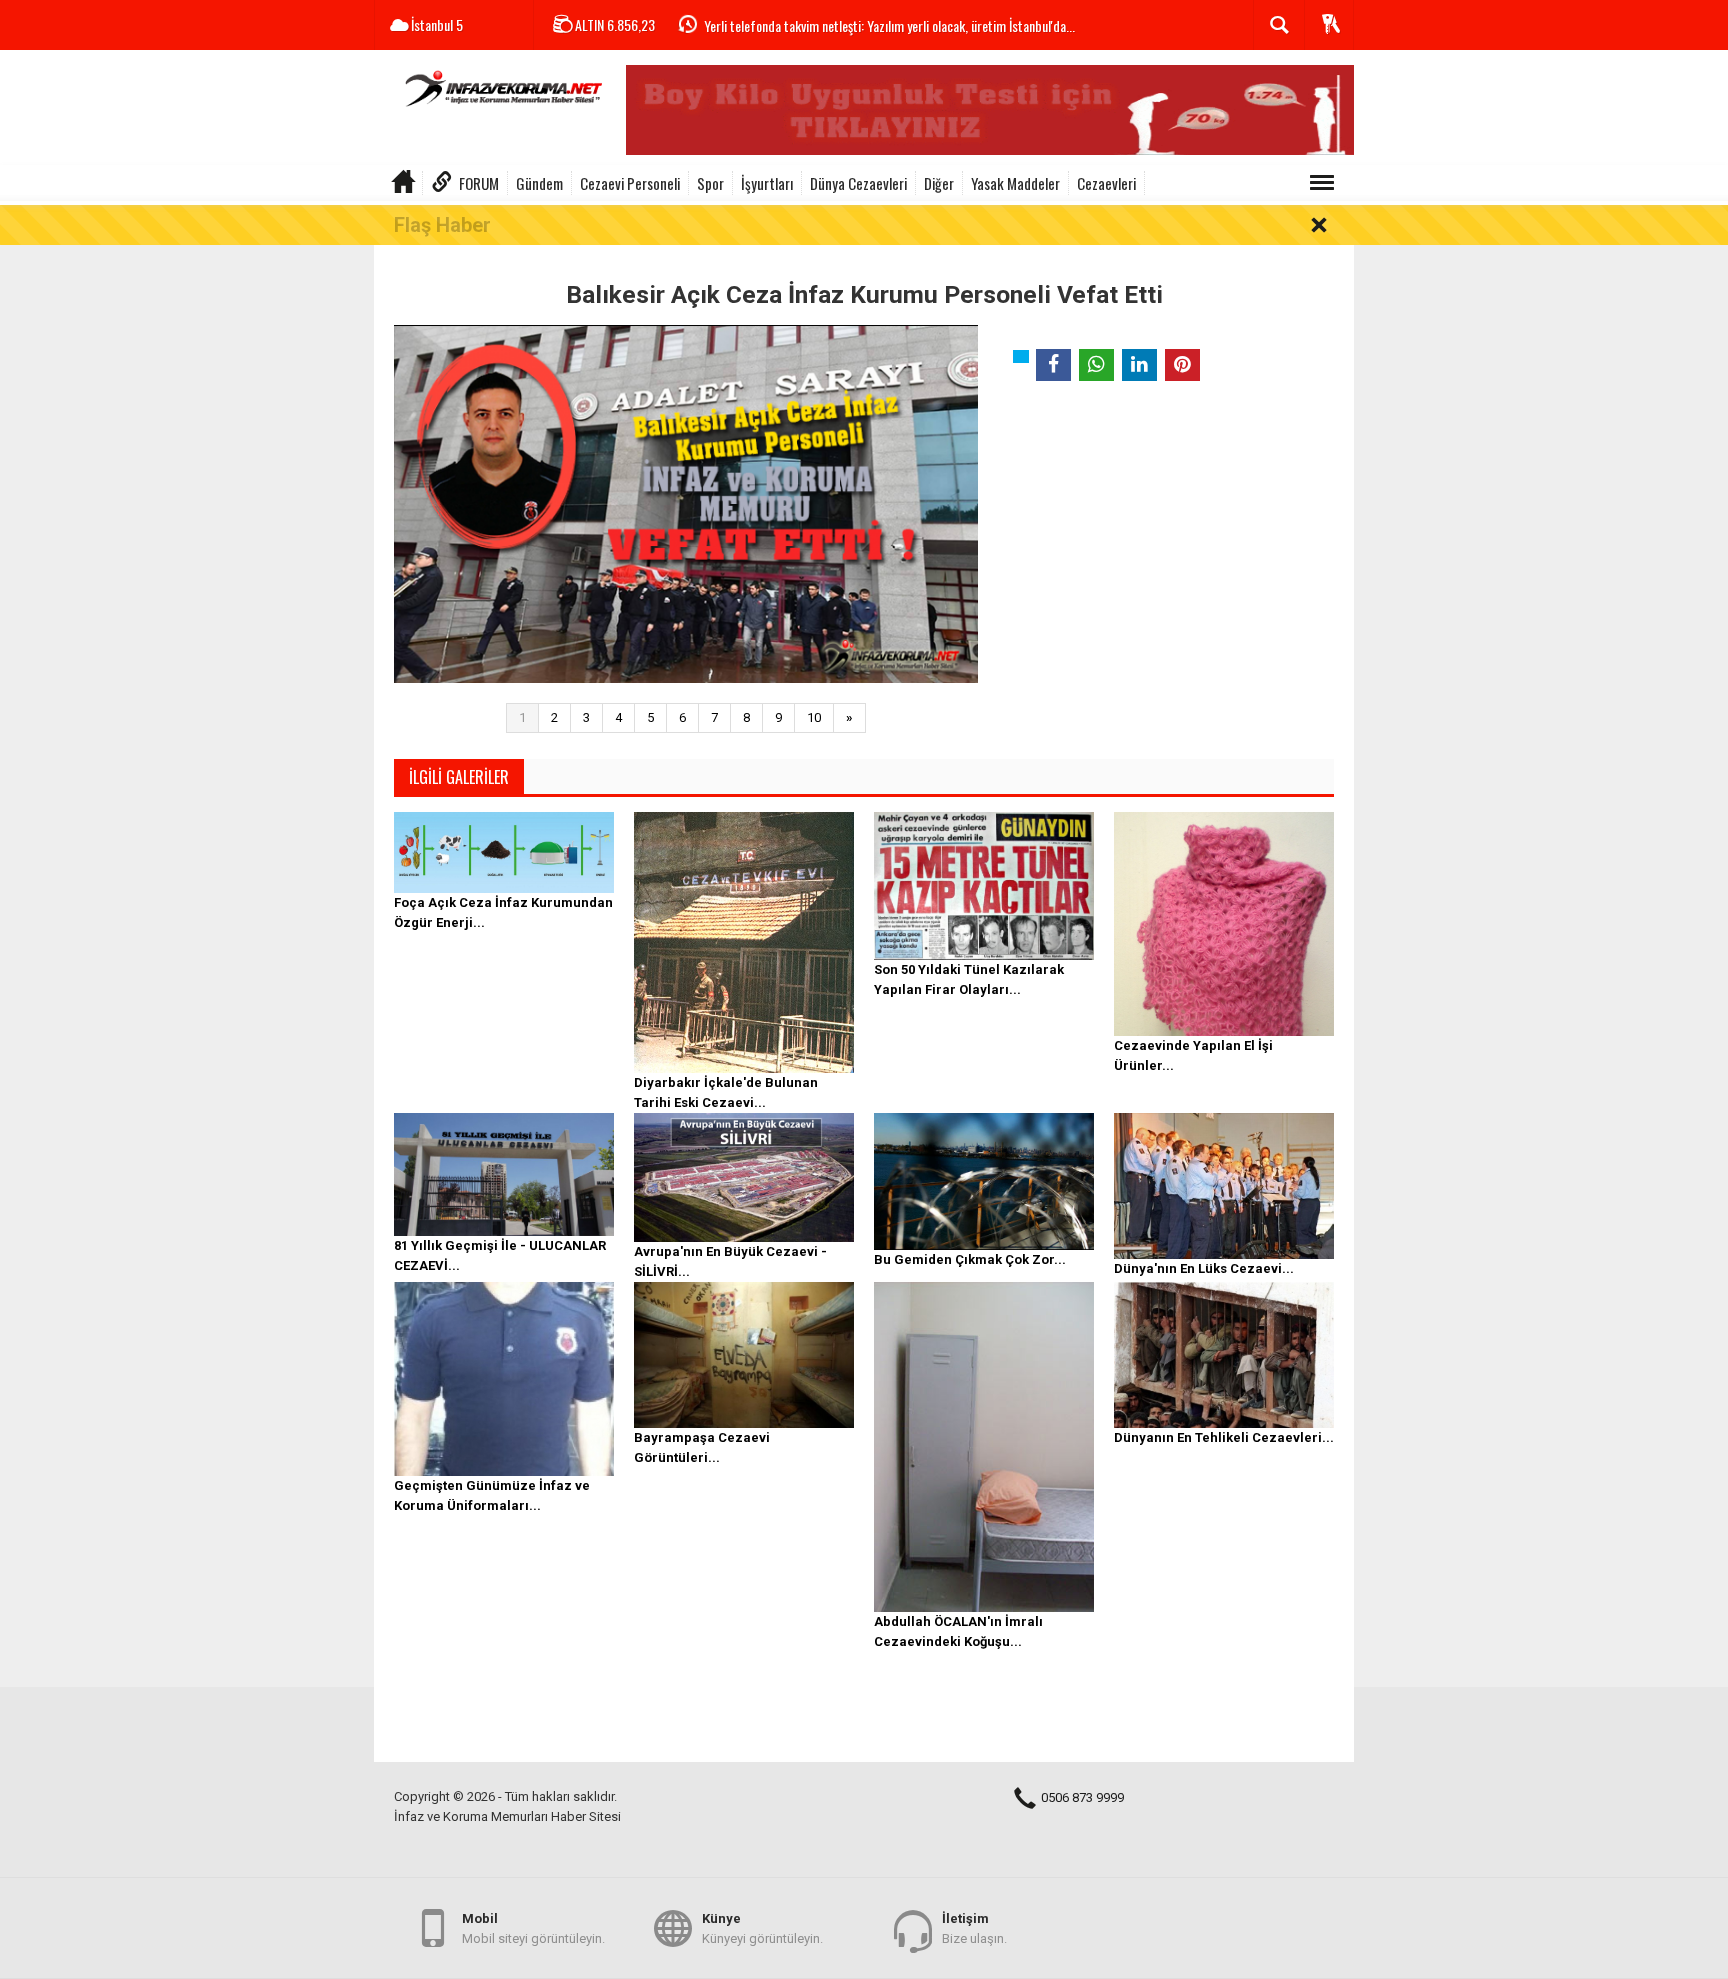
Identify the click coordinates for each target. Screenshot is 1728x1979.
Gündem (539, 183)
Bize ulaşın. (974, 1928)
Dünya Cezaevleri (858, 183)
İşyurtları (767, 183)
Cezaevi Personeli (630, 183)
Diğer (939, 183)
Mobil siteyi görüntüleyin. (533, 1928)
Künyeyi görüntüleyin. (762, 1928)
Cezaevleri (1106, 183)
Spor (710, 183)
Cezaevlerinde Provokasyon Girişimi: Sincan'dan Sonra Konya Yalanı (875, 26)
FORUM (479, 183)
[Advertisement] (1166, 545)
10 (814, 717)
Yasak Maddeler (1015, 183)
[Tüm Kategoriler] (1322, 183)
